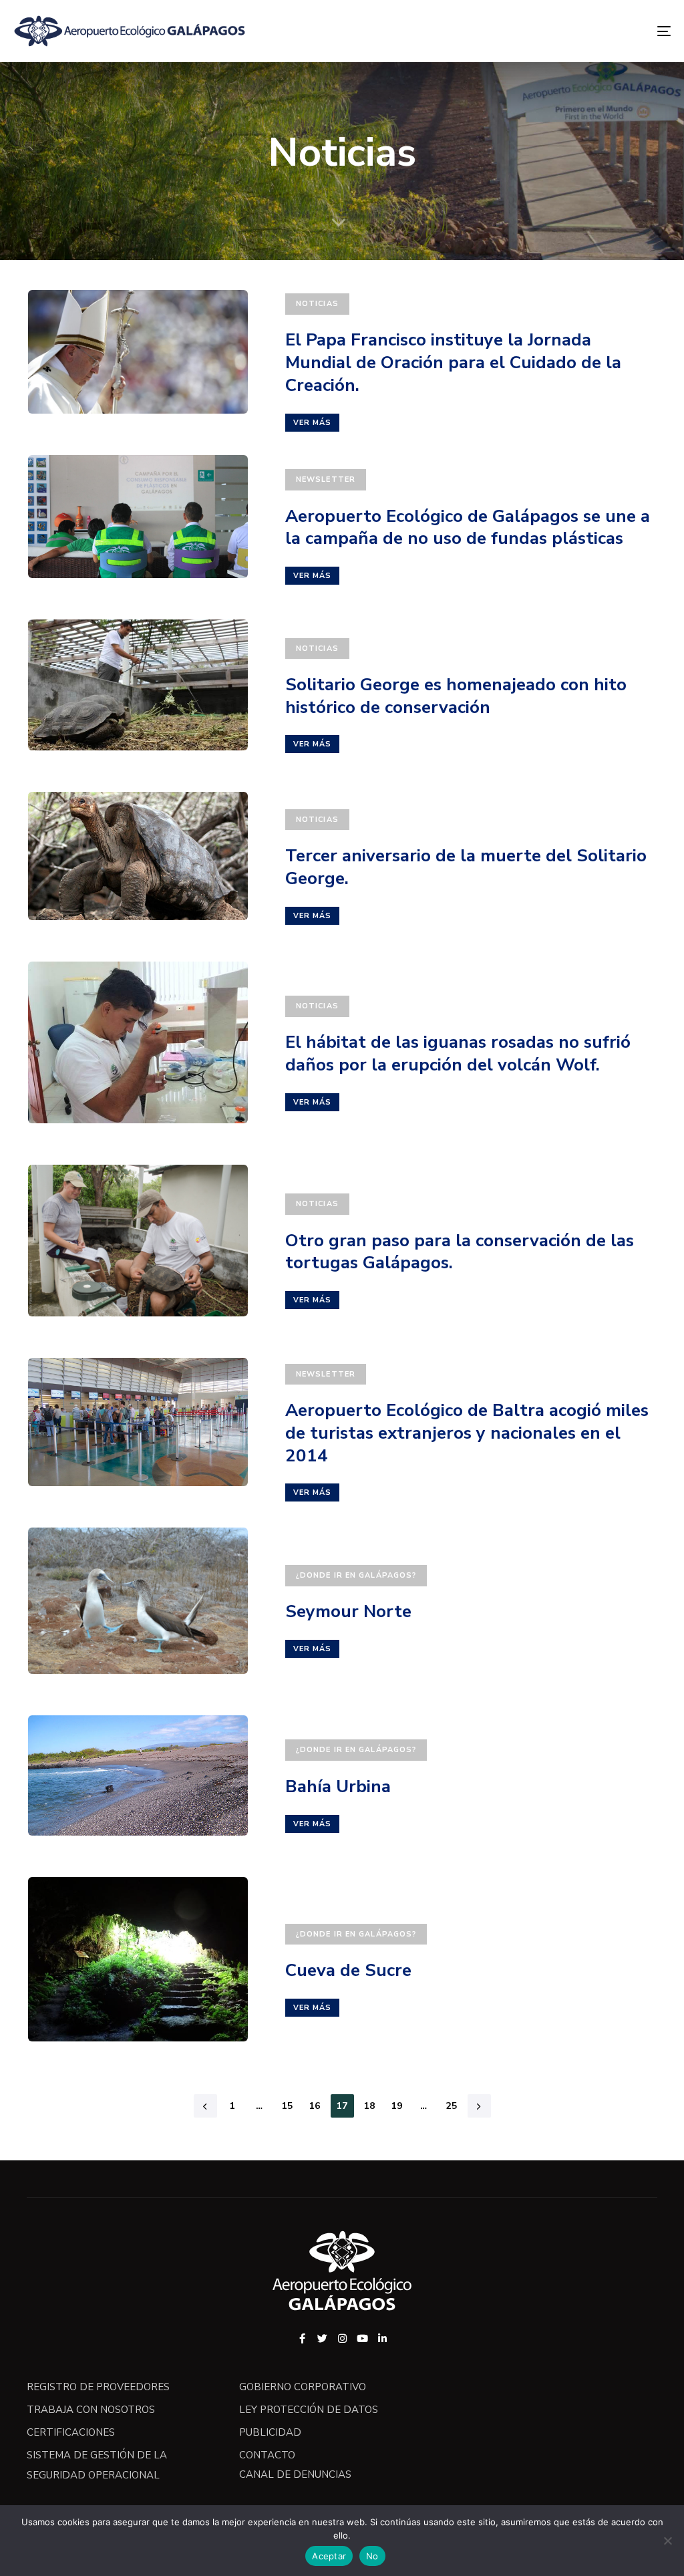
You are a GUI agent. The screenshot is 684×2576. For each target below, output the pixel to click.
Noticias (317, 304)
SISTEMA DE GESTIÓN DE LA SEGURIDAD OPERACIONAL (97, 2465)
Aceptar (329, 2556)
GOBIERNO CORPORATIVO (303, 2387)
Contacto (267, 2455)
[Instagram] (342, 2338)
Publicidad (270, 2432)
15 (288, 2106)
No (372, 2556)
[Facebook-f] (302, 2338)
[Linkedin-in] (382, 2338)
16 (315, 2106)
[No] (667, 2541)
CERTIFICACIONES (71, 2432)
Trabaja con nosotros (91, 2410)
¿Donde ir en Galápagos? (356, 1575)
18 (370, 2106)
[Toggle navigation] (561, 31)
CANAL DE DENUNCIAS (295, 2474)
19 (397, 2106)
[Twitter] (322, 2338)
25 (452, 2106)
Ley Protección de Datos (309, 2410)
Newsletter (326, 479)
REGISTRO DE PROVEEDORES (98, 2387)
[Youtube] (362, 2338)
